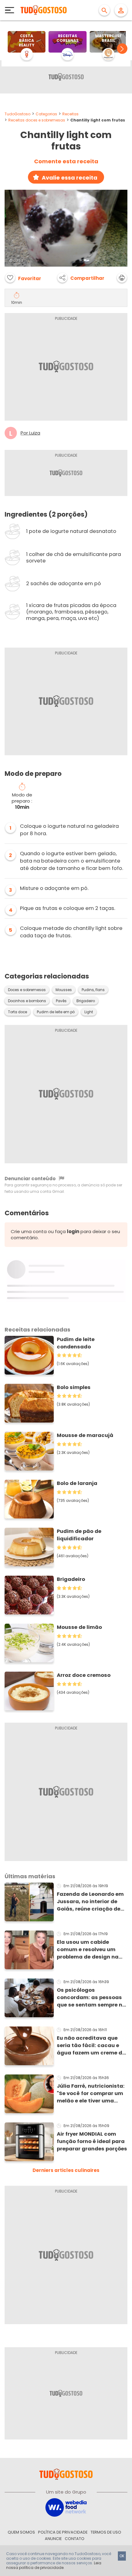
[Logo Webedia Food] (66, 2507)
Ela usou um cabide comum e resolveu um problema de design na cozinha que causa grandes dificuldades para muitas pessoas (88, 1950)
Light (89, 1012)
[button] (122, 49)
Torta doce (17, 1012)
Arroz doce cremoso (84, 1675)
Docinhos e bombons (27, 1001)
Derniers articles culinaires (66, 2170)
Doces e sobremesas (27, 990)
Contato (75, 2539)
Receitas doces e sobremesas (37, 120)
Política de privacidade (63, 2532)
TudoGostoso (17, 114)
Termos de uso (106, 2532)
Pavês (61, 1001)
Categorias (46, 114)
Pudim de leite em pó (56, 1012)
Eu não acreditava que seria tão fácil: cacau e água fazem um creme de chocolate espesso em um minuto (92, 2046)
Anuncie (53, 2539)
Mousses (64, 990)
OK (122, 2556)
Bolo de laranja (77, 1483)
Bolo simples (74, 1387)
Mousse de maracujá (85, 1435)
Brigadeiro (86, 1001)
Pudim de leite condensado (76, 1343)
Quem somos (21, 2532)
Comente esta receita (66, 161)
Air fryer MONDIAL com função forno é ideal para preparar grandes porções (92, 2141)
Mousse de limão (79, 1627)
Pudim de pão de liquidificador (79, 1535)
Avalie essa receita (70, 178)
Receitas (70, 114)
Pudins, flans (93, 990)
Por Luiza (30, 433)
